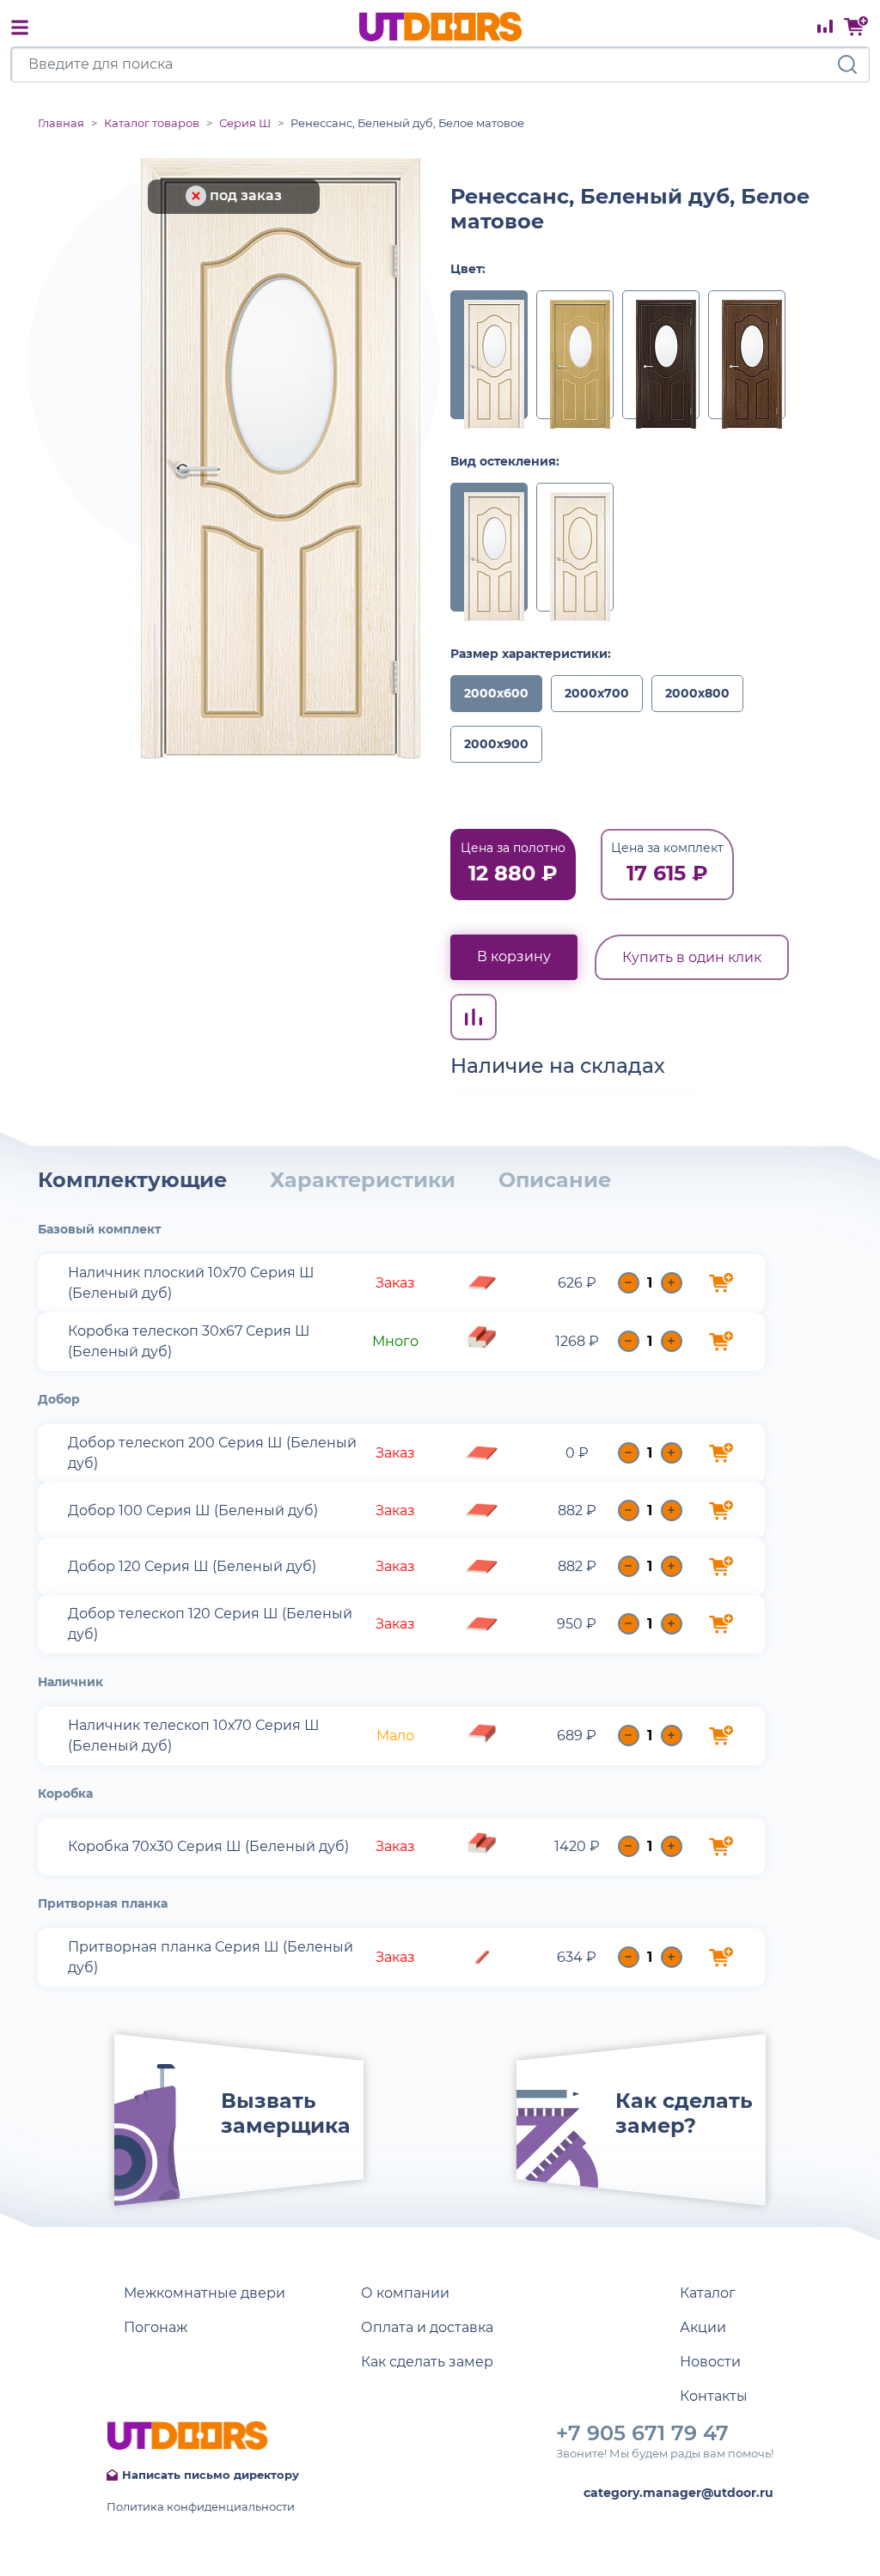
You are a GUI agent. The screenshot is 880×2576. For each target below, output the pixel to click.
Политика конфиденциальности (201, 2506)
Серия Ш (245, 123)
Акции (703, 2327)
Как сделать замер (427, 2362)
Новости (710, 2362)
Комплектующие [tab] (132, 1180)
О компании (405, 2293)
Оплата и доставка (427, 2327)
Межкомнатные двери (205, 2293)
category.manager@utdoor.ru (678, 2493)
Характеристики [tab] (363, 1180)
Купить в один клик (692, 957)
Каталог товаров (152, 123)
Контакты (714, 2396)
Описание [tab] (555, 1180)
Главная (61, 123)
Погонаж (156, 2327)
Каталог (708, 2293)
